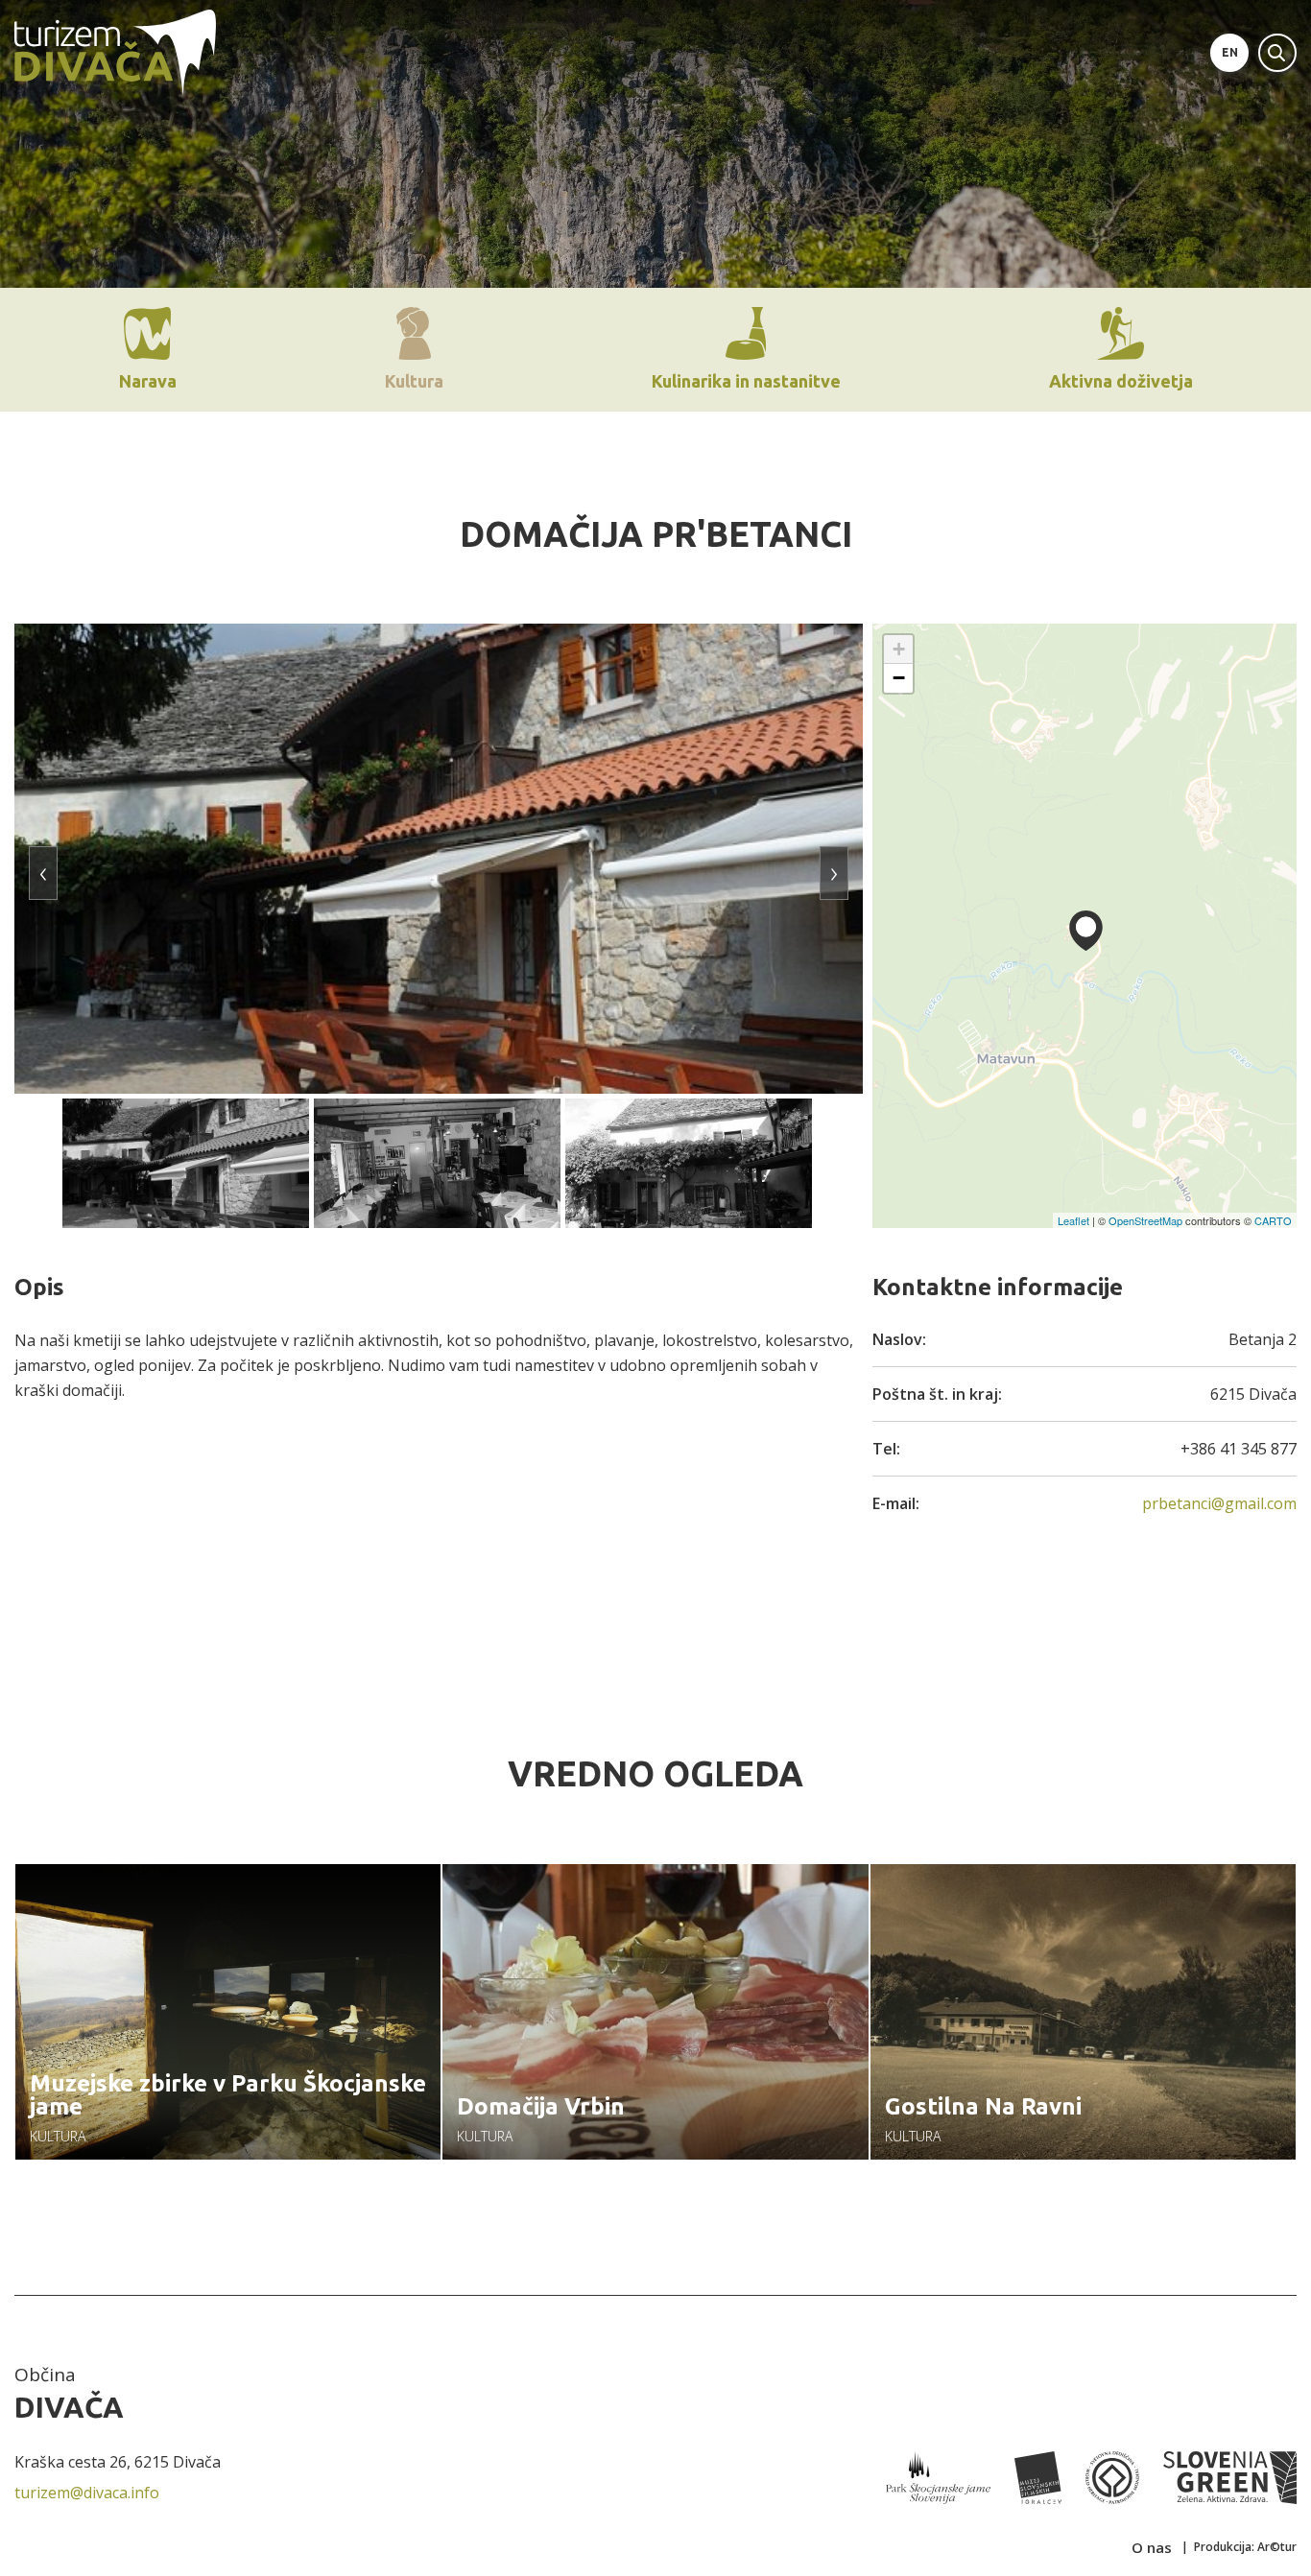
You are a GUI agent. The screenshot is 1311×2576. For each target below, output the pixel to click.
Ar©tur (1277, 2547)
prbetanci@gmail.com (1219, 1503)
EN (1230, 52)
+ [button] (899, 649)
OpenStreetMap (1145, 1220)
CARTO (1273, 1220)
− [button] (899, 678)
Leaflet (1073, 1220)
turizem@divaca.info (87, 2493)
